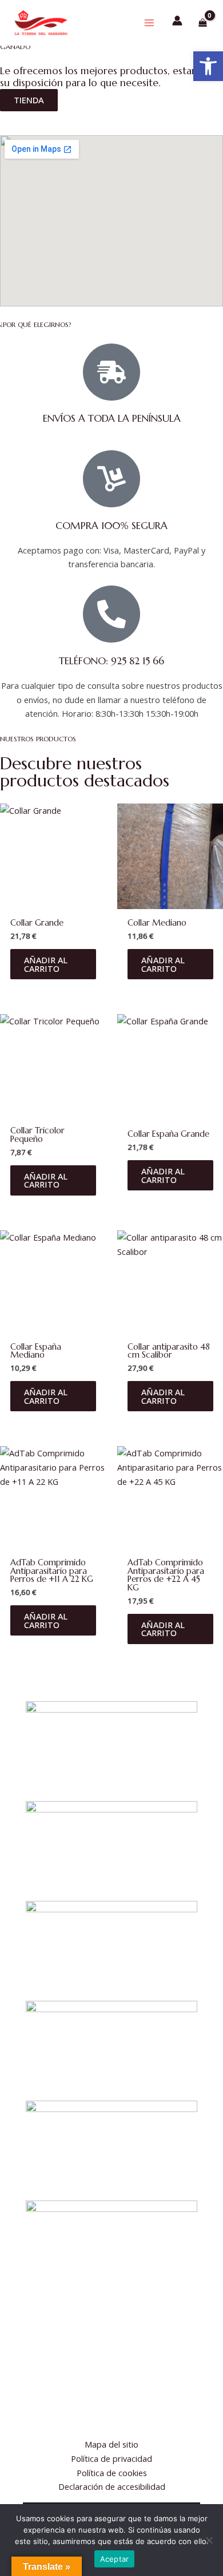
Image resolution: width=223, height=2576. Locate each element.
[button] (208, 66)
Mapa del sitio (111, 2444)
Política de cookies (112, 2473)
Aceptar (115, 2559)
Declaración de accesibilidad (112, 2486)
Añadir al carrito (46, 964)
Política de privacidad (111, 2458)
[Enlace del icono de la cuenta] (177, 21)
